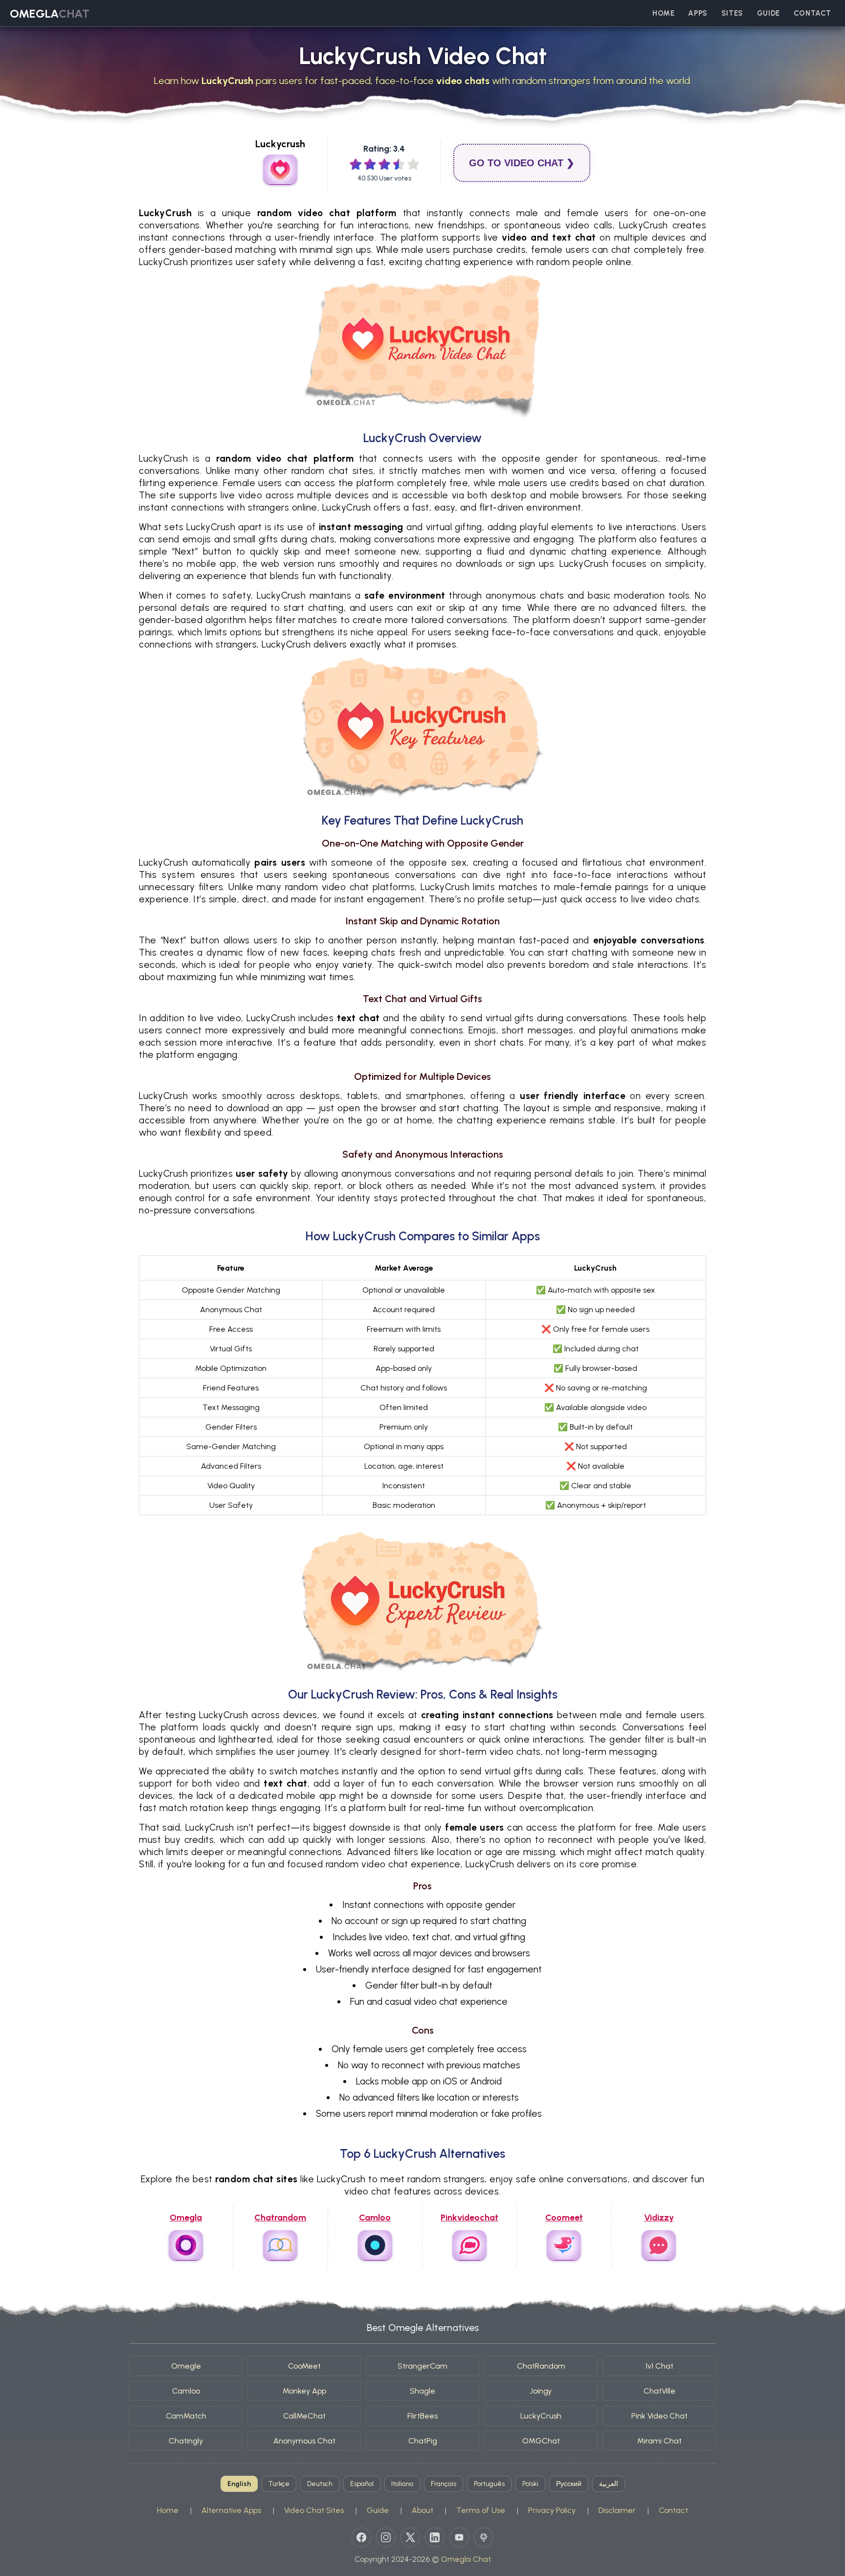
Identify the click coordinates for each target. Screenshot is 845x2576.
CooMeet (304, 2366)
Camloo (186, 2391)
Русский (569, 2484)
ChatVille (659, 2391)
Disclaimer (617, 2510)
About (422, 2510)
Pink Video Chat (659, 2416)
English (239, 2484)
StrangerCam (422, 2366)
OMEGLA (50, 13)
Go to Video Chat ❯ (522, 163)
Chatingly (186, 2441)
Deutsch (320, 2484)
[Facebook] (361, 2537)
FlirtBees (422, 2416)
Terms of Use (481, 2510)
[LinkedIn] (435, 2537)
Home (663, 13)
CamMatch (186, 2416)
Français (444, 2484)
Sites (732, 13)
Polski (530, 2484)
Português (489, 2484)
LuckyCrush (541, 2416)
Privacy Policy (552, 2510)
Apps (698, 13)
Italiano (402, 2484)
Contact (812, 13)
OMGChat (541, 2441)
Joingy (541, 2391)
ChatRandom (541, 2366)
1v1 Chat (659, 2366)
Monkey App (304, 2391)
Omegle (186, 2366)
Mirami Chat (659, 2441)
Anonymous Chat (304, 2441)
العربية (609, 2484)
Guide (768, 13)
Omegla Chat (466, 2559)
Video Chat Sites (314, 2510)
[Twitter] (410, 2537)
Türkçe (279, 2484)
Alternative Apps (231, 2510)
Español (362, 2484)
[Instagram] (386, 2537)
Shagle (422, 2391)
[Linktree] (484, 2537)
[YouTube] (459, 2537)
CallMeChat (304, 2416)
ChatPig (423, 2441)
